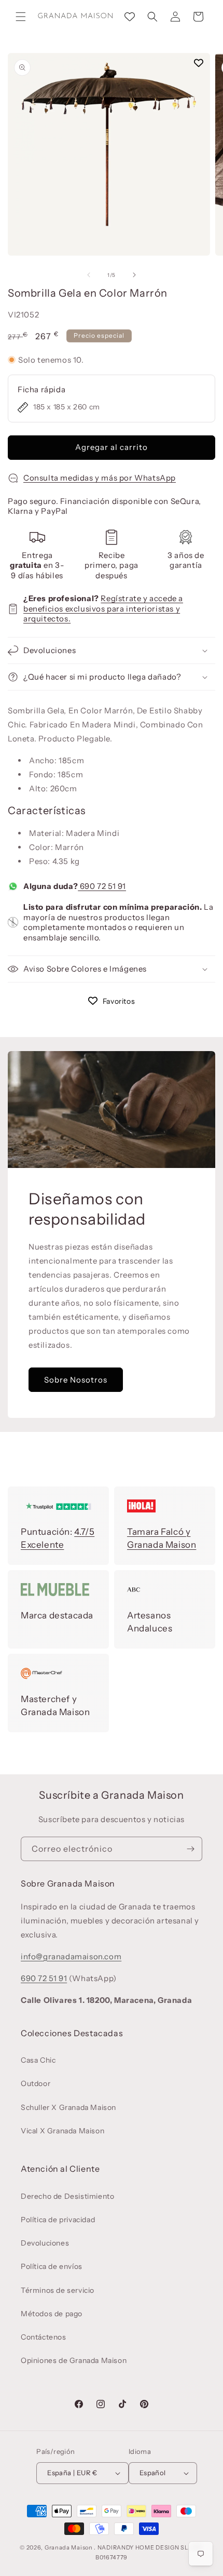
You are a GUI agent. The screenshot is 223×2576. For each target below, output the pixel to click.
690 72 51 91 (102, 886)
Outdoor (36, 2083)
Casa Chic (38, 2060)
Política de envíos (52, 2266)
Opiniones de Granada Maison (74, 2360)
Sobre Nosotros (76, 1380)
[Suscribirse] (190, 1849)
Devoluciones (45, 2243)
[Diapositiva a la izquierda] (89, 275)
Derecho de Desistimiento (67, 2196)
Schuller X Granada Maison (68, 2107)
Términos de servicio (58, 2290)
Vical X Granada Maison (62, 2131)
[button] (21, 17)
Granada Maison (69, 2547)
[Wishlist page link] (130, 17)
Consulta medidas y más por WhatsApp (100, 478)
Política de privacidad (58, 2220)
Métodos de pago (52, 2314)
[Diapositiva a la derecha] (134, 275)
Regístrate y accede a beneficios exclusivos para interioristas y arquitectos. (103, 608)
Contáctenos (44, 2337)
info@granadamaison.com (71, 1956)
